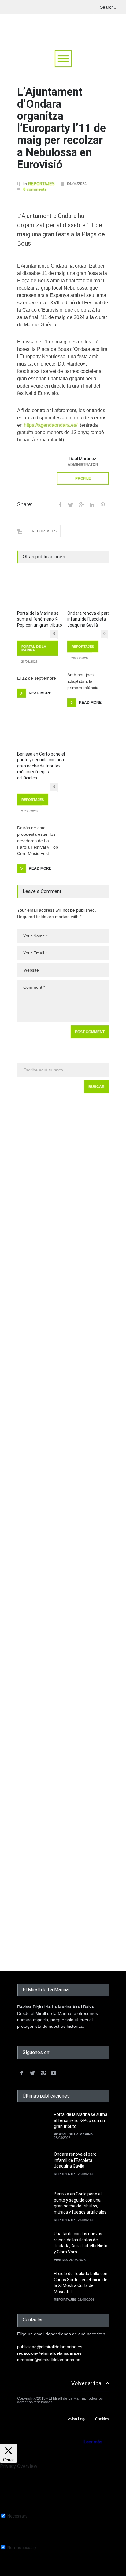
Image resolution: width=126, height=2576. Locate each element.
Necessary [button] (10, 2510)
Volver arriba (86, 2383)
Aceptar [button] (75, 2442)
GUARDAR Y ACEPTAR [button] (23, 2574)
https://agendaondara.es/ (51, 425)
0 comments (35, 189)
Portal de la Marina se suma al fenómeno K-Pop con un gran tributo (40, 619)
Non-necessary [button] (15, 2542)
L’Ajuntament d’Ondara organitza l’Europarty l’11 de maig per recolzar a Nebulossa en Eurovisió (61, 128)
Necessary (17, 2516)
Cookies (102, 2419)
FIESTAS (61, 2260)
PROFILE (83, 478)
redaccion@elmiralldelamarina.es (49, 2353)
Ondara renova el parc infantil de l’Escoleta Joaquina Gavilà (89, 619)
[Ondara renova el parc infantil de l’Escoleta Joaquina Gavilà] (88, 591)
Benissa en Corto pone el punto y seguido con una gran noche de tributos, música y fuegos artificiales (41, 766)
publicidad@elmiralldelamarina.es (50, 2347)
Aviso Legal (78, 2419)
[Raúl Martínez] (32, 468)
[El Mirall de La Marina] (63, 30)
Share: (25, 504)
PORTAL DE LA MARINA (34, 648)
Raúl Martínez (83, 459)
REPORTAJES (41, 184)
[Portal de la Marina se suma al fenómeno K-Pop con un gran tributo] (38, 591)
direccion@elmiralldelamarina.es (49, 2360)
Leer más (93, 2442)
